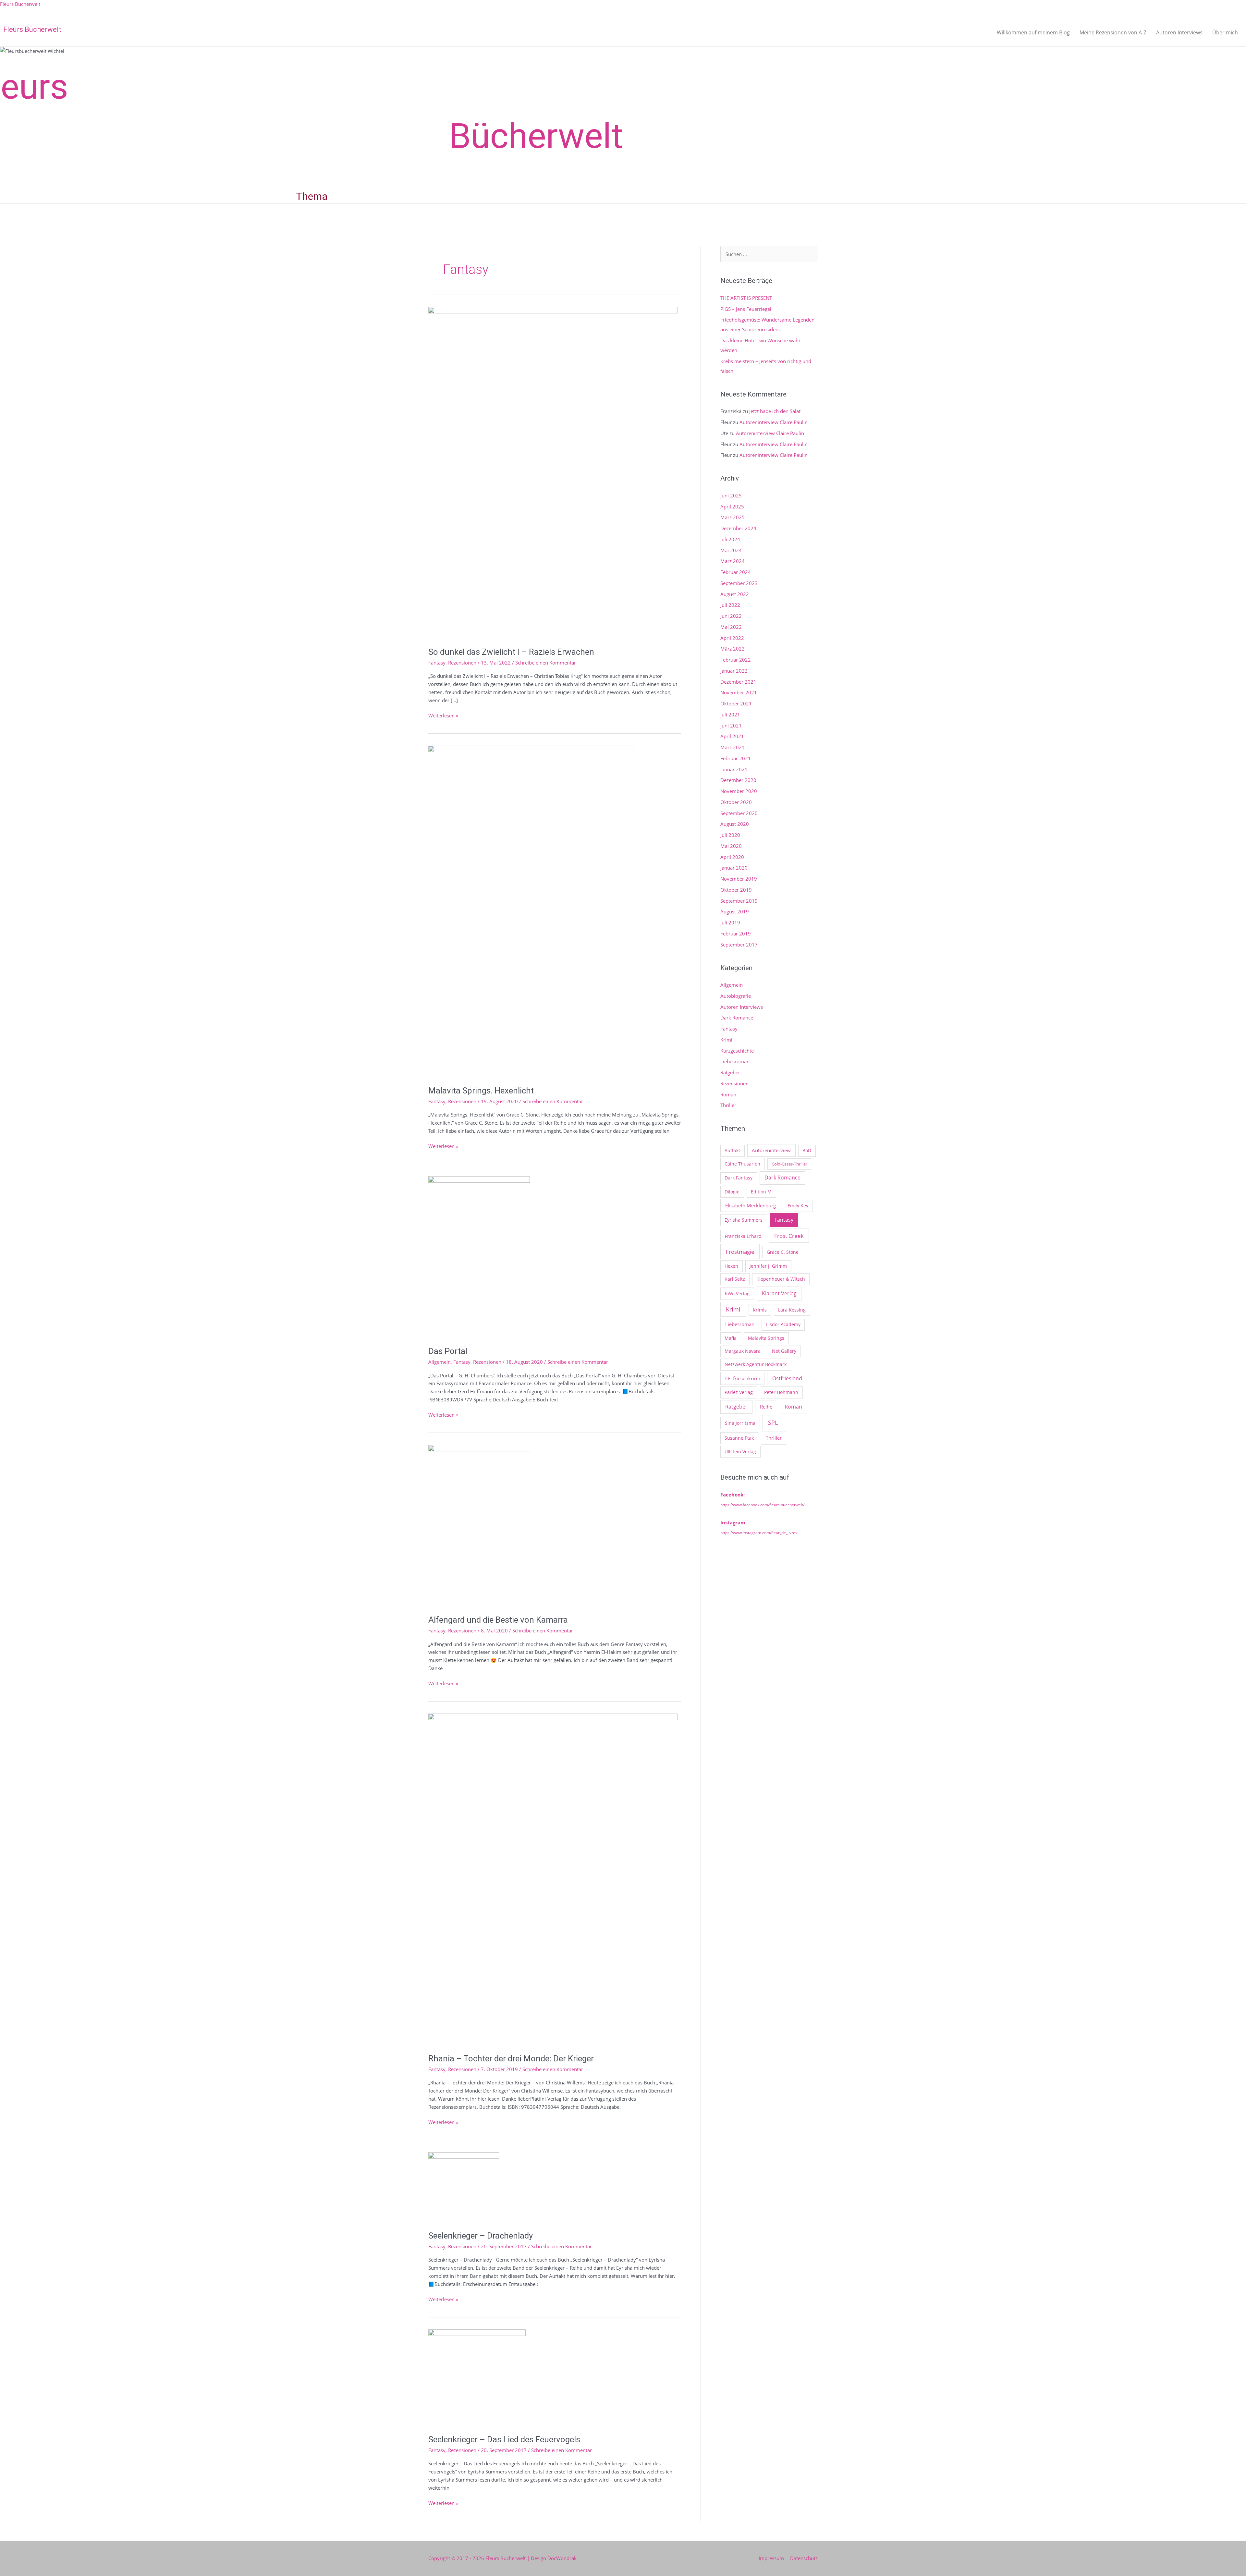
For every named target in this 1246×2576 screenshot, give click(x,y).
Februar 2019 (736, 934)
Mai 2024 (731, 550)
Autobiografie (736, 996)
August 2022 (735, 594)
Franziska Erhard (743, 1236)
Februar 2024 (736, 572)
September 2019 (739, 901)
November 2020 (739, 791)
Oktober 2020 (736, 802)
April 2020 (732, 857)
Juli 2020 (730, 835)
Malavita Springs (766, 1338)
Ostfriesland (787, 1378)
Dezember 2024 (738, 528)
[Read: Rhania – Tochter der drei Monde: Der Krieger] (553, 1879)
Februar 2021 (736, 758)
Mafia (731, 1338)
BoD (807, 1150)
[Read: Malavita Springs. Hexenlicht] (532, 911)
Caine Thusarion (742, 1164)
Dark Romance (737, 1018)
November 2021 (739, 692)
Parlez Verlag (739, 1392)
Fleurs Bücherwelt (20, 4)
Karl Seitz (735, 1279)
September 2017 (739, 945)
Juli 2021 (730, 714)
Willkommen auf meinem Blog (1033, 32)
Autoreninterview (771, 1150)
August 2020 (735, 824)
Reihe (766, 1407)
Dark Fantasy (739, 1178)
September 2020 (739, 813)
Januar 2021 (734, 769)
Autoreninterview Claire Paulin (774, 422)
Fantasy (437, 663)
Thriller (728, 1105)
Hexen (731, 1266)
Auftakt (732, 1150)
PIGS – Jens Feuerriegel (746, 309)
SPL (773, 1422)
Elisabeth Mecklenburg (751, 1205)
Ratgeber (730, 1072)
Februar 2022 (736, 660)
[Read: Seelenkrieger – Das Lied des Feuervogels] (477, 2377)
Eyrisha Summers (744, 1220)
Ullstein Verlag (740, 1452)
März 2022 (733, 649)
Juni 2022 (731, 616)
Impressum (771, 2558)
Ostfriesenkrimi (743, 1378)
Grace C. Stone (783, 1252)
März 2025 (733, 517)
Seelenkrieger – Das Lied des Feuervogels (504, 2439)
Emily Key (798, 1206)
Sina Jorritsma (740, 1423)
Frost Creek (789, 1236)
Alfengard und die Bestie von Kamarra (498, 1620)
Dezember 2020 (738, 780)
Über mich (1225, 32)
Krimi (726, 1040)
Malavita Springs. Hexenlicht (481, 1091)
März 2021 (733, 747)
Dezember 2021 (738, 682)
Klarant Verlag (779, 1293)
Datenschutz (804, 2558)
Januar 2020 (734, 868)
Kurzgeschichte (737, 1051)
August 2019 (735, 911)
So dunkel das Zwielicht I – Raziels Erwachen (511, 652)
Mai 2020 (731, 846)
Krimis (760, 1310)
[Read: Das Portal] (479, 1257)
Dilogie (732, 1192)
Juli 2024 (730, 539)
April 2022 (732, 638)
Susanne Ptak (739, 1438)
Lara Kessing (792, 1310)
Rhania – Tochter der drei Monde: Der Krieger (511, 2058)
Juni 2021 (731, 726)
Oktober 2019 (736, 890)
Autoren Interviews (1179, 32)
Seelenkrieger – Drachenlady (481, 2236)
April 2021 (732, 736)
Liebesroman (735, 1061)
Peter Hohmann (781, 1392)
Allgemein (440, 1362)
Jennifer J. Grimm (768, 1266)
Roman (728, 1094)
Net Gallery (784, 1351)
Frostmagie (740, 1251)
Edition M (761, 1192)
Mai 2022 (731, 627)
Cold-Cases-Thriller (789, 1164)
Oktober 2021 (736, 703)
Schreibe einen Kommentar (546, 663)
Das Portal (448, 1351)
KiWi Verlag (737, 1294)
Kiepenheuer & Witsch (781, 1279)
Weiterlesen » (443, 715)
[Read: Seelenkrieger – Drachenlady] (464, 2187)
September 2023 (739, 583)
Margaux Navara (743, 1351)
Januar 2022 (734, 671)
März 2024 (733, 561)
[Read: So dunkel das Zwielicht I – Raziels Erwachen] (553, 472)
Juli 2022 (730, 605)
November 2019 (739, 879)
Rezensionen (462, 663)
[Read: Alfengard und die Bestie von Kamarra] (479, 1525)
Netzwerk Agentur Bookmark (756, 1364)
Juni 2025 (731, 495)
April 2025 (732, 507)
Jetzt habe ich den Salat (775, 411)
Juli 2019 (730, 922)
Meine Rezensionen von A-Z (1113, 32)
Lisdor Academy (783, 1324)
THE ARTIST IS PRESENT (746, 298)
